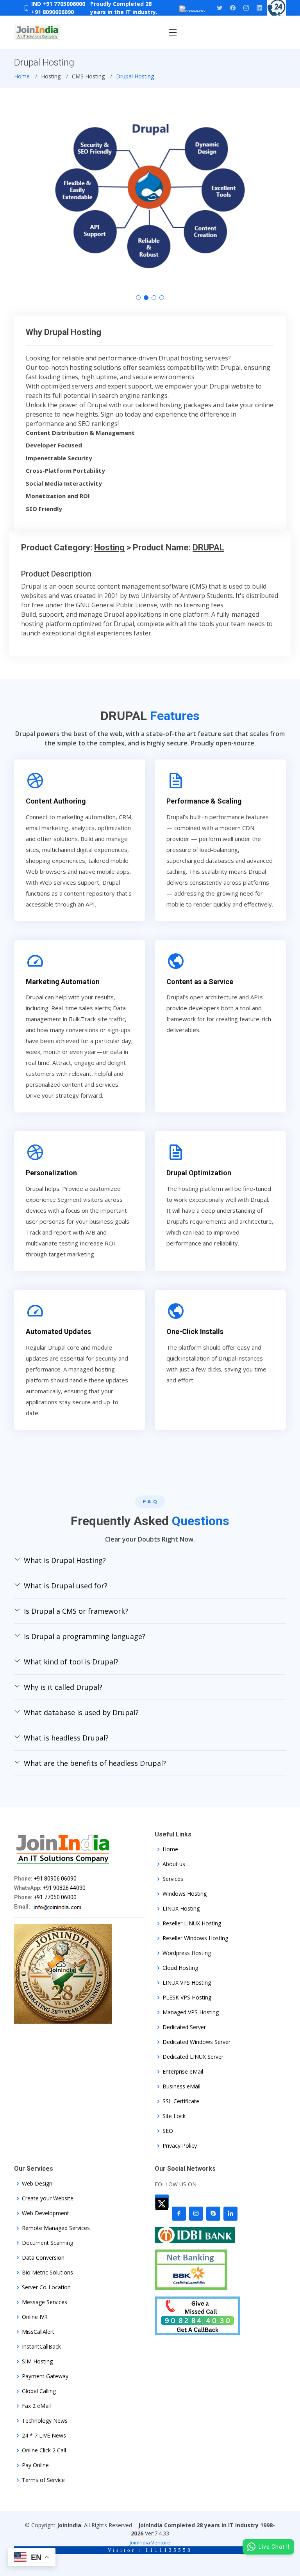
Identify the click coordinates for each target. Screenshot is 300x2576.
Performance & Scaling (204, 801)
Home (22, 76)
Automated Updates (58, 1331)
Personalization (51, 1173)
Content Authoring (56, 801)
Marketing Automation (63, 982)
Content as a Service (200, 982)
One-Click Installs (195, 1331)
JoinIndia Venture (150, 2542)
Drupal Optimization (199, 1173)
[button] (138, 298)
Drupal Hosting (135, 76)
